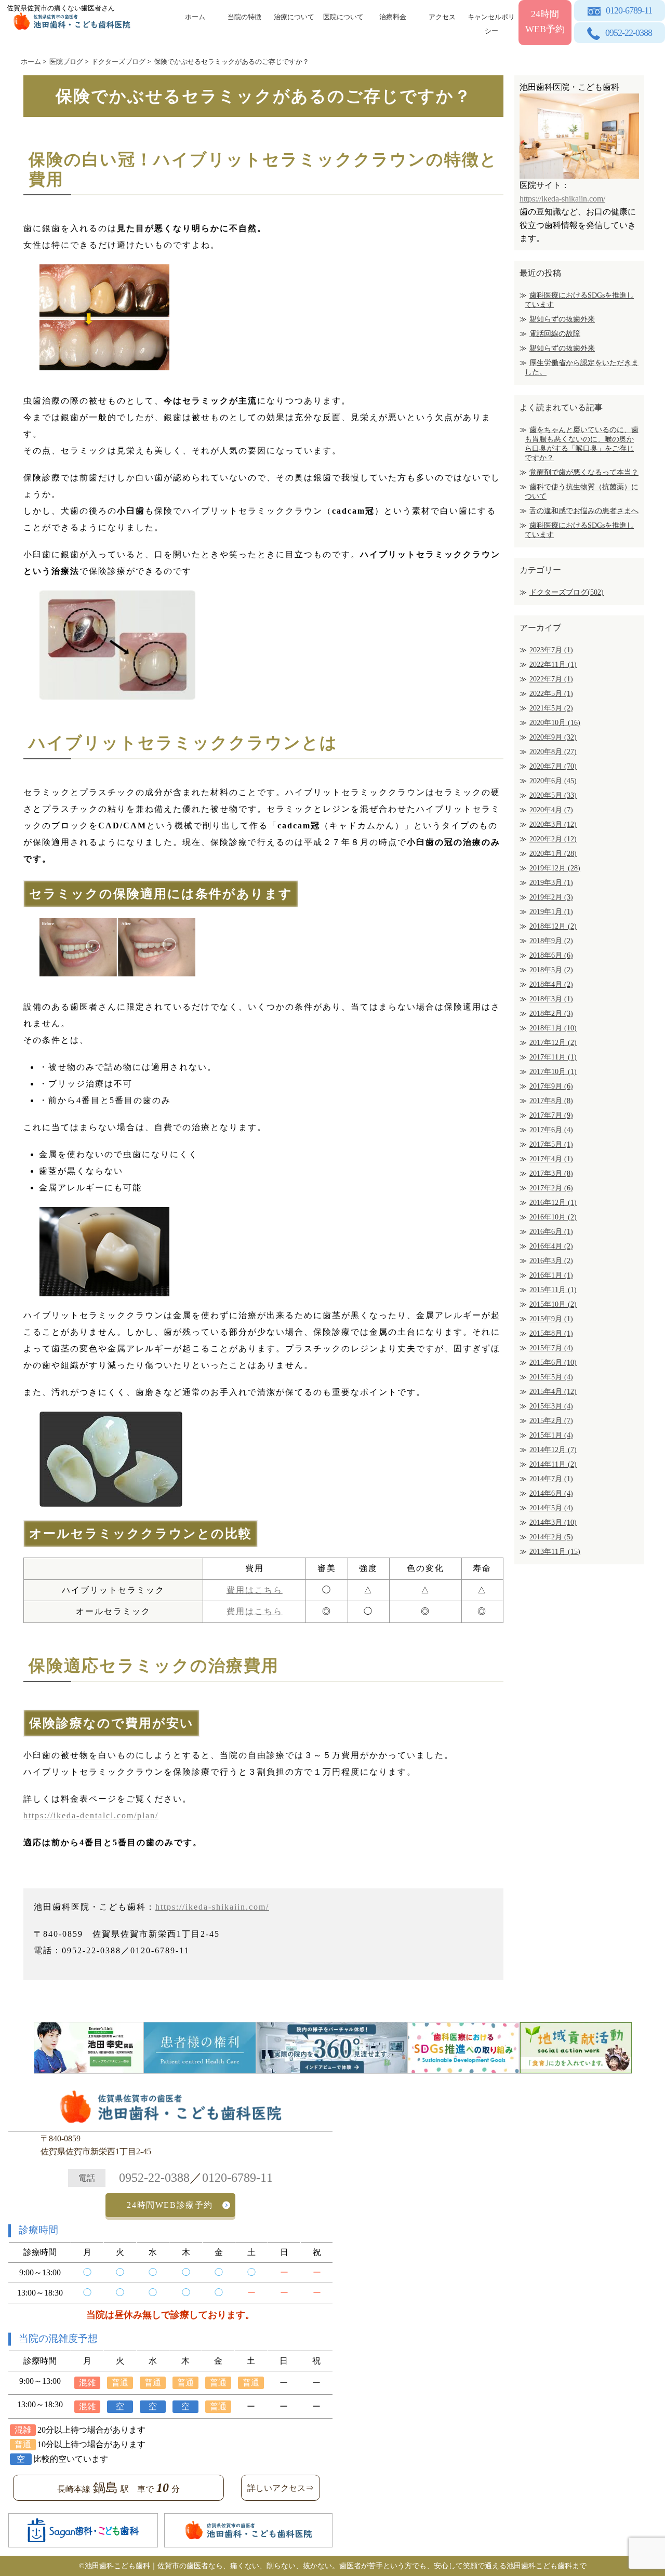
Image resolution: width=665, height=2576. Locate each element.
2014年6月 (551, 1493)
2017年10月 (553, 1072)
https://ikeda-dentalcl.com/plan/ (91, 1815)
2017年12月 (553, 1043)
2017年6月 (551, 1130)
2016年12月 (553, 1203)
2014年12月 (553, 1450)
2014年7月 (551, 1479)
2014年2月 (551, 1537)
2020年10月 (555, 723)
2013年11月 (555, 1552)
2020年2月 (553, 839)
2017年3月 (551, 1173)
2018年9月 (551, 941)
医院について (343, 17)
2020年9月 (553, 737)
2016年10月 (553, 1217)
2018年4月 (551, 984)
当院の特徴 (244, 17)
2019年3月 (551, 883)
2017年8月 (551, 1101)
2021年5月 (551, 708)
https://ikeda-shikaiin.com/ (212, 1907)
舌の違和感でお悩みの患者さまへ (584, 511)
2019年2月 (551, 897)
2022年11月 (553, 665)
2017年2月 (551, 1188)
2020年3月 (553, 824)
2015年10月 (553, 1304)
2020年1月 (553, 854)
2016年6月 (551, 1232)
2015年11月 (553, 1290)
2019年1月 (551, 912)
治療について (294, 17)
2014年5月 (551, 1508)
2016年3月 (551, 1261)
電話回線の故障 (555, 334)
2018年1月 (553, 1028)
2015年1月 (551, 1435)
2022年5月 (551, 694)
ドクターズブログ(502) (567, 592)
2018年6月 (551, 955)
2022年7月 (551, 679)
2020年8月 (553, 752)
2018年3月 (551, 999)
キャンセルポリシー (491, 22)
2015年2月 (551, 1421)
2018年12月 (553, 926)
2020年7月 (553, 766)
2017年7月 (551, 1115)
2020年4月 (551, 810)
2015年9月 (551, 1319)
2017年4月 (551, 1159)
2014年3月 (553, 1522)
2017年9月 (551, 1086)
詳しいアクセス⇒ (281, 2488)
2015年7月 (551, 1348)
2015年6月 (553, 1363)
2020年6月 (553, 781)
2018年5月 (551, 970)
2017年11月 (553, 1057)
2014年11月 (553, 1464)
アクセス (442, 17)
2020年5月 (553, 795)
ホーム (195, 17)
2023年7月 (551, 650)
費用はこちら (255, 1590)
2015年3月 (551, 1406)
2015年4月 (553, 1392)
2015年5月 (551, 1377)
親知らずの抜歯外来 (562, 319)
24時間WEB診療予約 (170, 2205)
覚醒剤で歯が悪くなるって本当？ (584, 472)
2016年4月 (551, 1246)
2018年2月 (551, 1014)
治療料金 (393, 17)
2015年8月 (551, 1333)
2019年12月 (555, 868)
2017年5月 (551, 1144)
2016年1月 (551, 1275)
